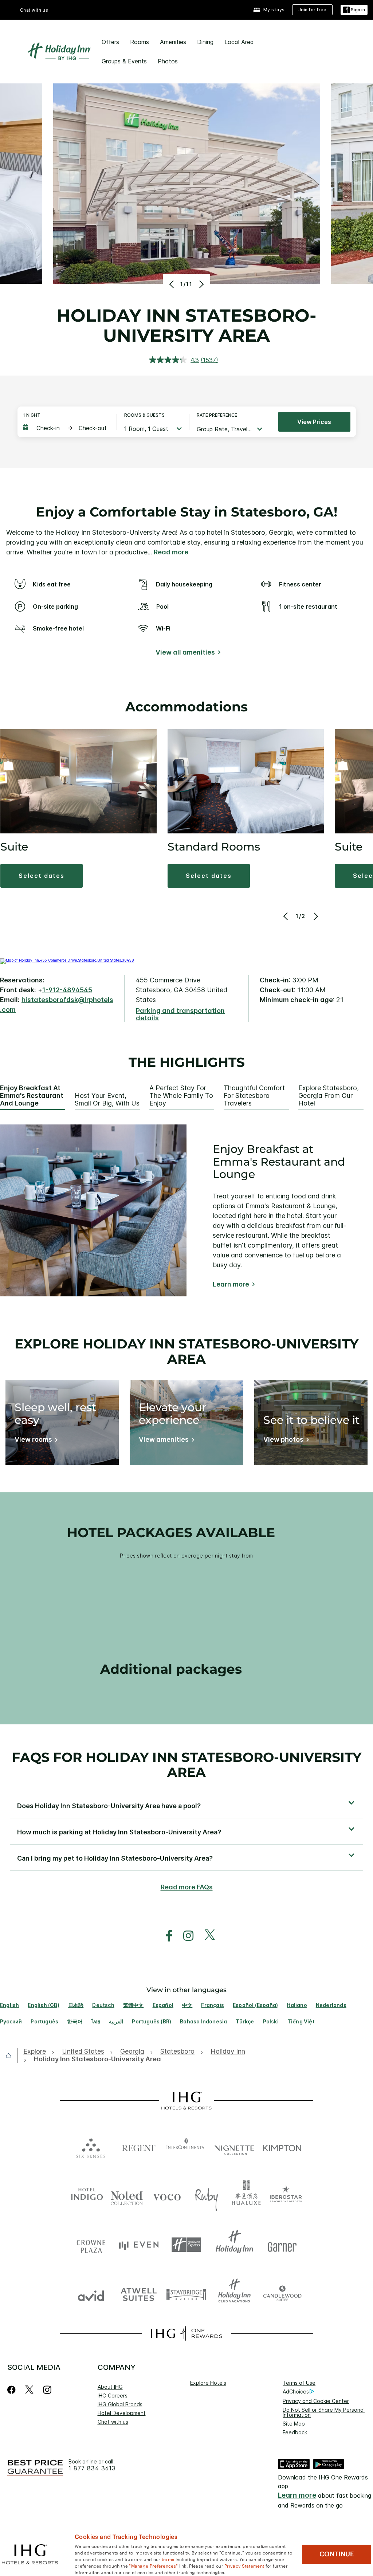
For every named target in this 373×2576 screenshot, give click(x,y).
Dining (205, 42)
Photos (168, 61)
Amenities (173, 42)
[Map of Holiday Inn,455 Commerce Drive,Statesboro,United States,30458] (67, 960)
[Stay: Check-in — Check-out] (66, 428)
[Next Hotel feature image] (201, 284)
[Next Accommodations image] (315, 916)
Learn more (231, 1284)
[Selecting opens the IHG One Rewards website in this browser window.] (186, 2333)
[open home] (11, 2055)
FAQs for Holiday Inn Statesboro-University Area (187, 1765)
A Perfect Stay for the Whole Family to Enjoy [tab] (181, 1095)
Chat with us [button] (34, 10)
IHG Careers (113, 2396)
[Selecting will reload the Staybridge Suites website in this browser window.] (186, 2294)
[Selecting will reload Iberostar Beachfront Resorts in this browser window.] (286, 2196)
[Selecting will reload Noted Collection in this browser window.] (127, 2196)
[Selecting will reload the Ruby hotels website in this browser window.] (207, 2196)
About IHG (110, 2387)
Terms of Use (299, 2383)
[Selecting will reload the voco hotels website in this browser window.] (167, 2196)
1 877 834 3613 (92, 2468)
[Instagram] (47, 2390)
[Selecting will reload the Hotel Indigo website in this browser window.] (87, 2196)
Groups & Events (124, 61)
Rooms (140, 42)
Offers (110, 42)
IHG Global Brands (120, 2404)
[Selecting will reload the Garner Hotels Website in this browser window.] (282, 2245)
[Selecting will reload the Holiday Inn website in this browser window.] (234, 2245)
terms (168, 2559)
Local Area (239, 42)
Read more (171, 552)
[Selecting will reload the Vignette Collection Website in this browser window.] (234, 2146)
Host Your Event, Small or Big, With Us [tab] (107, 1099)
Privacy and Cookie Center (316, 2401)
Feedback (295, 2432)
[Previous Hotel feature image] (172, 284)
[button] (354, 10)
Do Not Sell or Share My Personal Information (324, 2412)
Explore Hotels (208, 2383)
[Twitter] (29, 2390)
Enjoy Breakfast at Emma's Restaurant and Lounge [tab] (32, 1095)
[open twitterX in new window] (206, 1936)
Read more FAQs (187, 1887)
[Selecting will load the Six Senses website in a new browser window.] (91, 2146)
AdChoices (296, 2392)
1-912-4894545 (67, 990)
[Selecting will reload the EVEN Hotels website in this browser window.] (139, 2245)
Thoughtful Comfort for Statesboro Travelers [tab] (254, 1095)
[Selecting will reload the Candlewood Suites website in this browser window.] (282, 2294)
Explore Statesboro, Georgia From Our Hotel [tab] (329, 1095)
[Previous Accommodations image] (286, 916)
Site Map (294, 2424)
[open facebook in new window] (165, 1936)
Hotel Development (122, 2413)
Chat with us (113, 2422)
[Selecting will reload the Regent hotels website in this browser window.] (139, 2146)
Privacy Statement (244, 2565)
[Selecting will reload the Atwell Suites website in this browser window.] (139, 2294)
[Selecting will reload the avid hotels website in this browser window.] (91, 2294)
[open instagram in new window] (185, 1936)
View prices (314, 422)
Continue (337, 2554)
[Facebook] (13, 2390)
